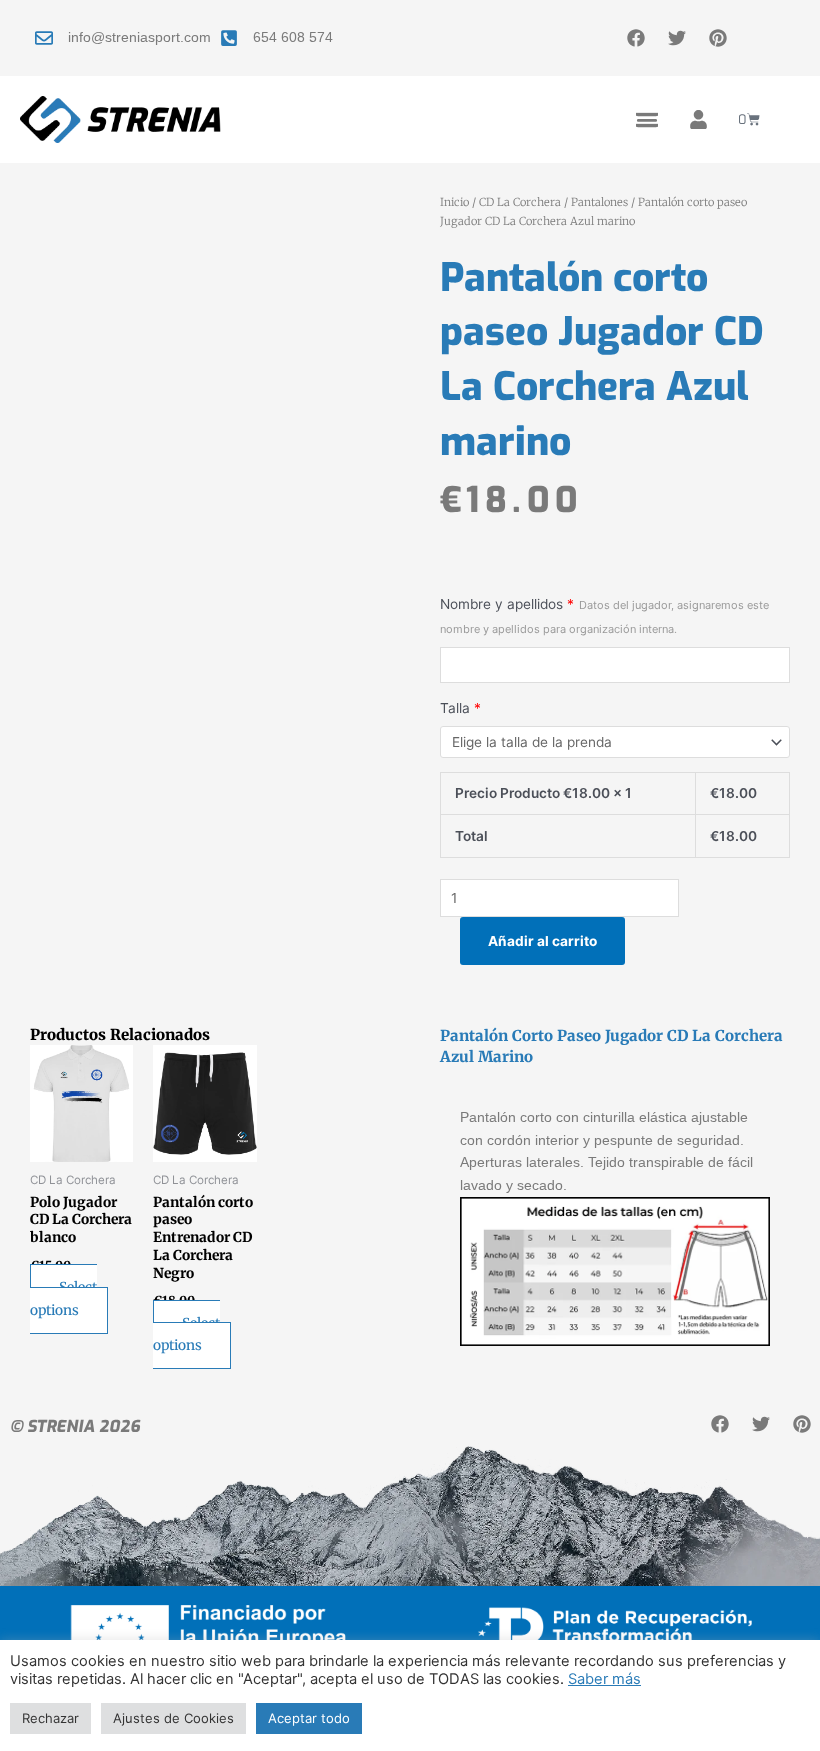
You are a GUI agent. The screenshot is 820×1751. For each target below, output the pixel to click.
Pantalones (599, 202)
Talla (460, 708)
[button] (646, 119)
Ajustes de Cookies (173, 1718)
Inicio (454, 202)
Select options (63, 1299)
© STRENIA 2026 (75, 1426)
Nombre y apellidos (604, 616)
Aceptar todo (309, 1718)
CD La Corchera (520, 202)
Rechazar (50, 1718)
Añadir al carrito (542, 941)
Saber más (604, 1679)
